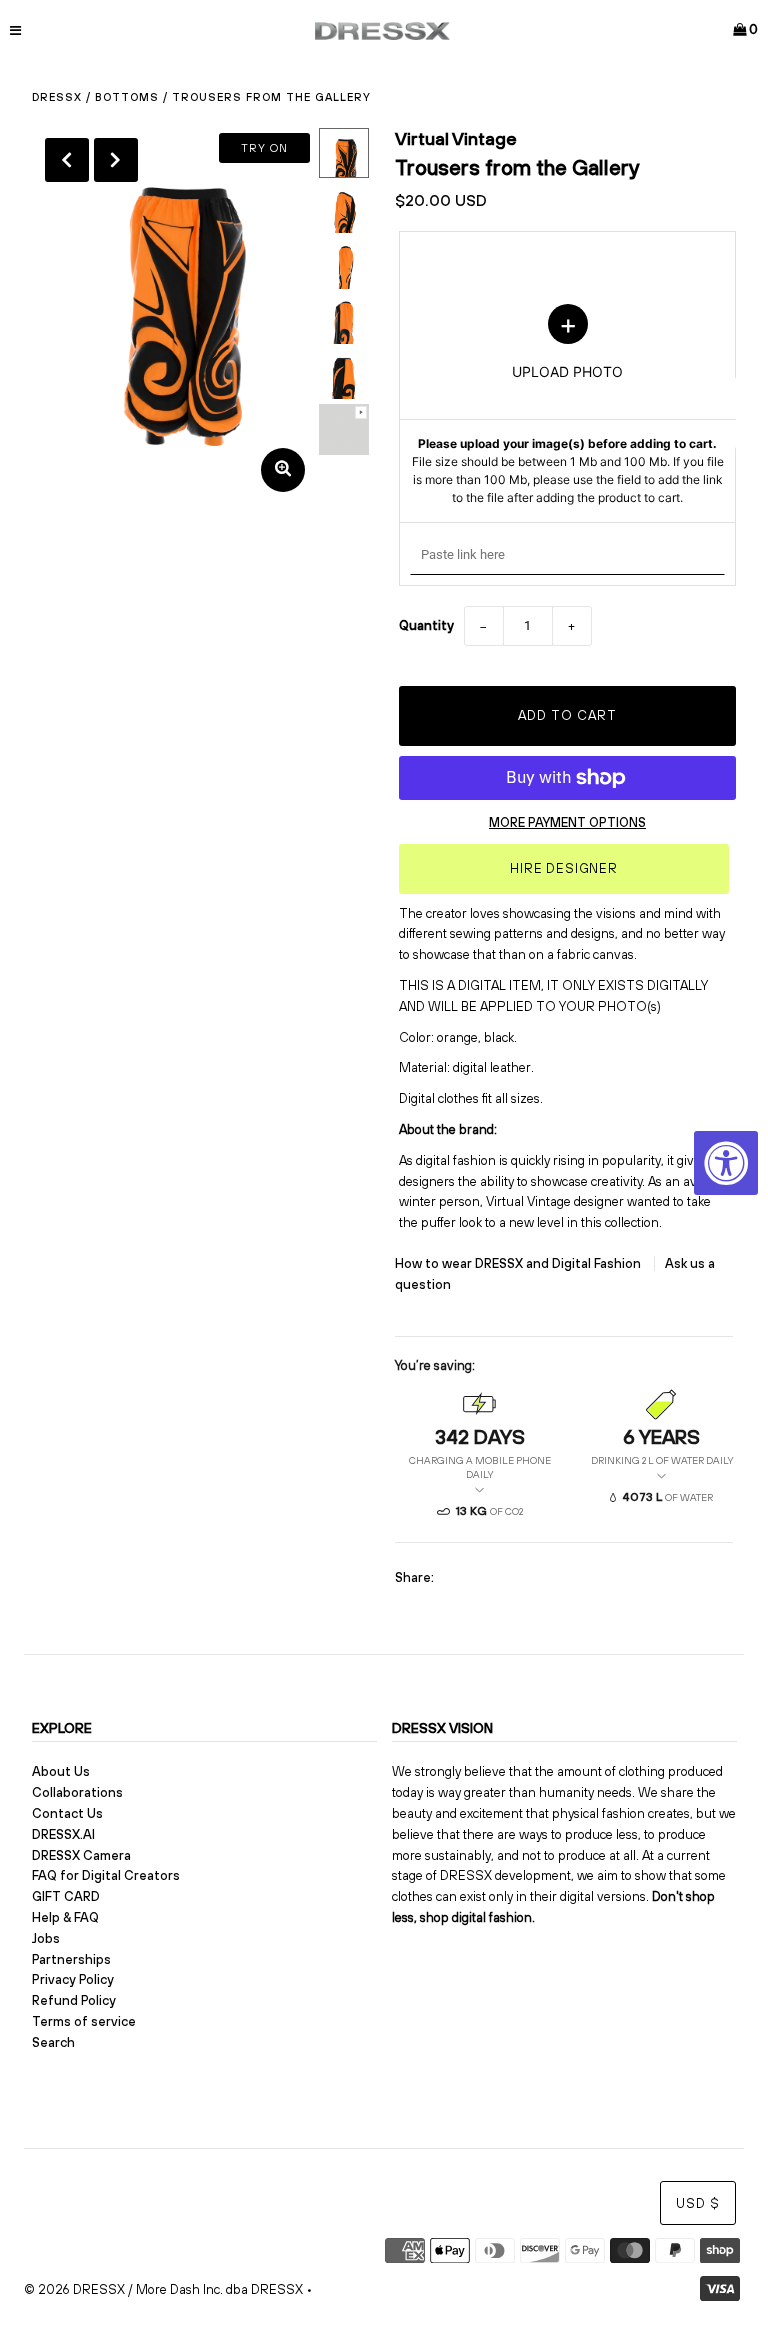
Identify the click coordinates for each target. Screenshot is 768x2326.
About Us (61, 1771)
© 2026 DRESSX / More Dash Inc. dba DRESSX (163, 2289)
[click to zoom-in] (283, 470)
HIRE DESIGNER (564, 868)
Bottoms (127, 97)
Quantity (426, 625)
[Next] (116, 160)
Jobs (46, 1938)
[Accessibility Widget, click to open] (726, 1163)
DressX (57, 97)
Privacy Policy (73, 1979)
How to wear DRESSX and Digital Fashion (519, 1263)
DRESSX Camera (81, 1855)
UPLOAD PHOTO (568, 405)
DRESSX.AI (63, 1834)
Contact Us (67, 1813)
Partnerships (71, 1959)
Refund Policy (74, 2000)
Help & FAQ (65, 1917)
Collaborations (77, 1792)
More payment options (567, 822)
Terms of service (84, 2021)
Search (53, 2042)
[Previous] (67, 160)
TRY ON (264, 148)
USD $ (698, 2203)
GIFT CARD (66, 1896)
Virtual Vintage (456, 138)
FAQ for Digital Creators (106, 1875)
